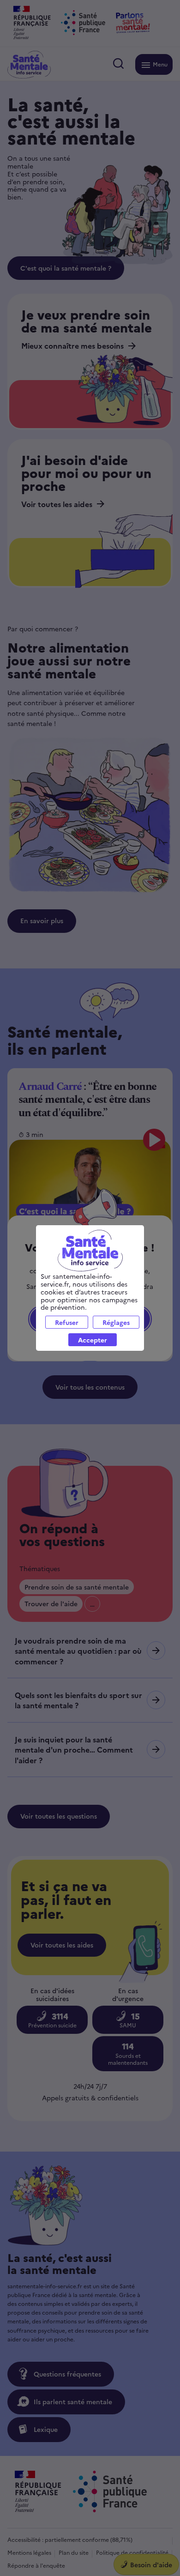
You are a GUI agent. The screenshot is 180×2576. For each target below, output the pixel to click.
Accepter (93, 1340)
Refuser (67, 1322)
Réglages (116, 1322)
